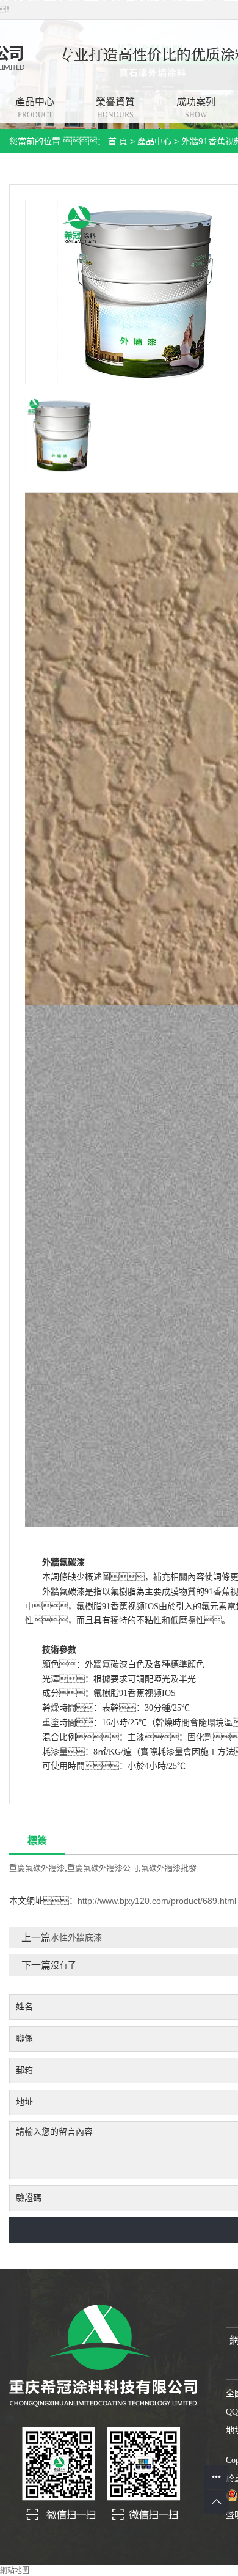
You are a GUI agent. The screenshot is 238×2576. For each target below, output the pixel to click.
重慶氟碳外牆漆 (37, 1868)
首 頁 (118, 141)
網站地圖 (15, 2570)
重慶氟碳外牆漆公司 (103, 1868)
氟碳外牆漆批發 (169, 1868)
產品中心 (154, 141)
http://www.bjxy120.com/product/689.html (157, 1901)
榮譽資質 (115, 108)
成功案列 (196, 108)
